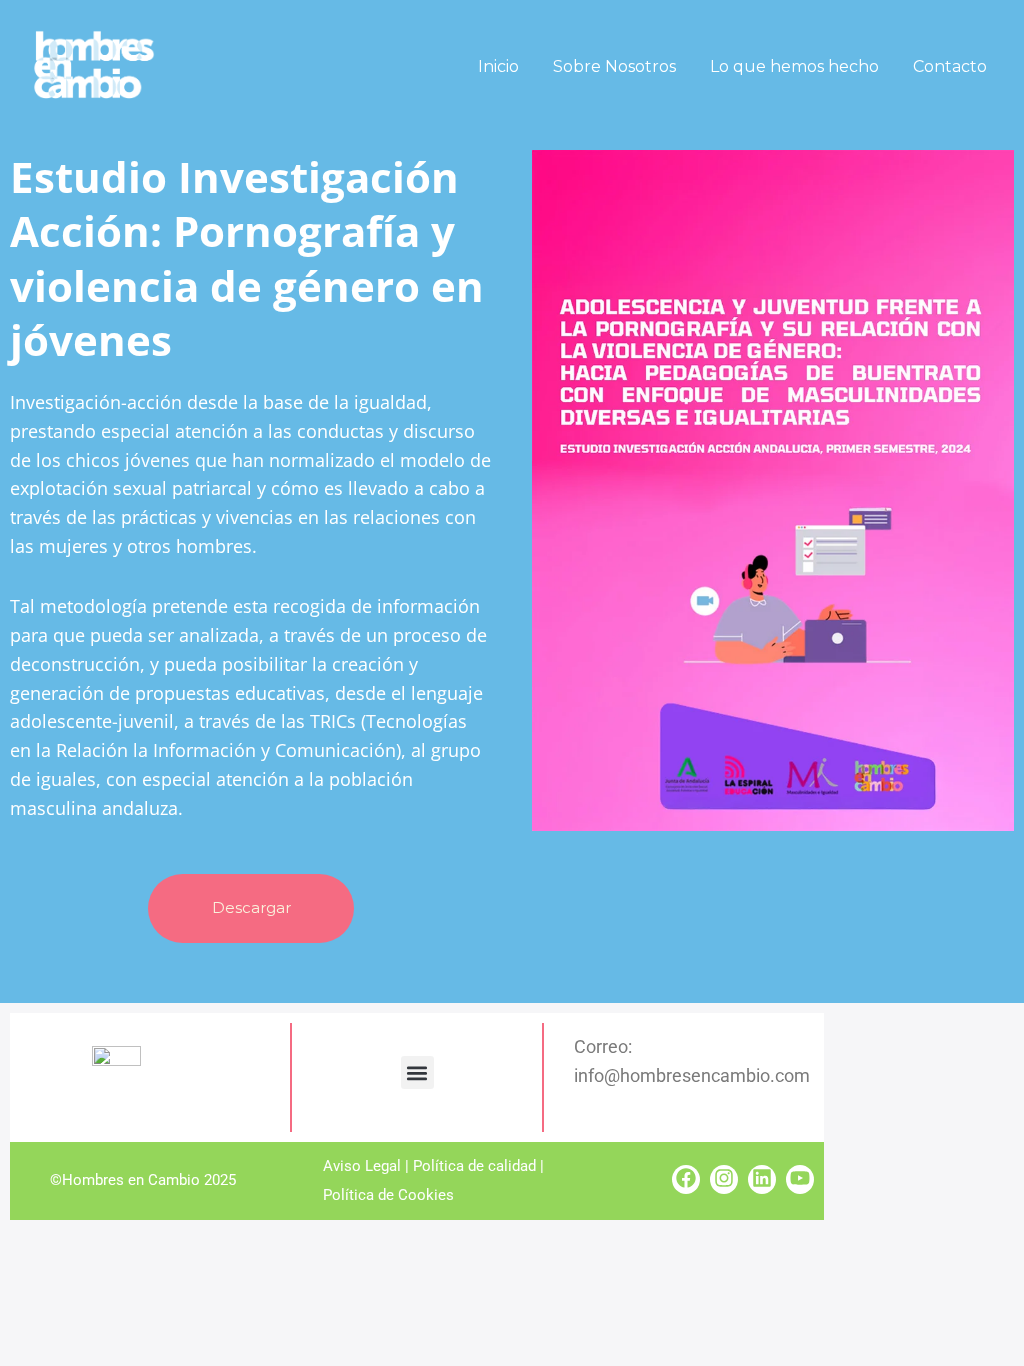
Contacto (950, 66)
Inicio (498, 66)
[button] (417, 1072)
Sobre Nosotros (614, 66)
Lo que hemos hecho (794, 66)
